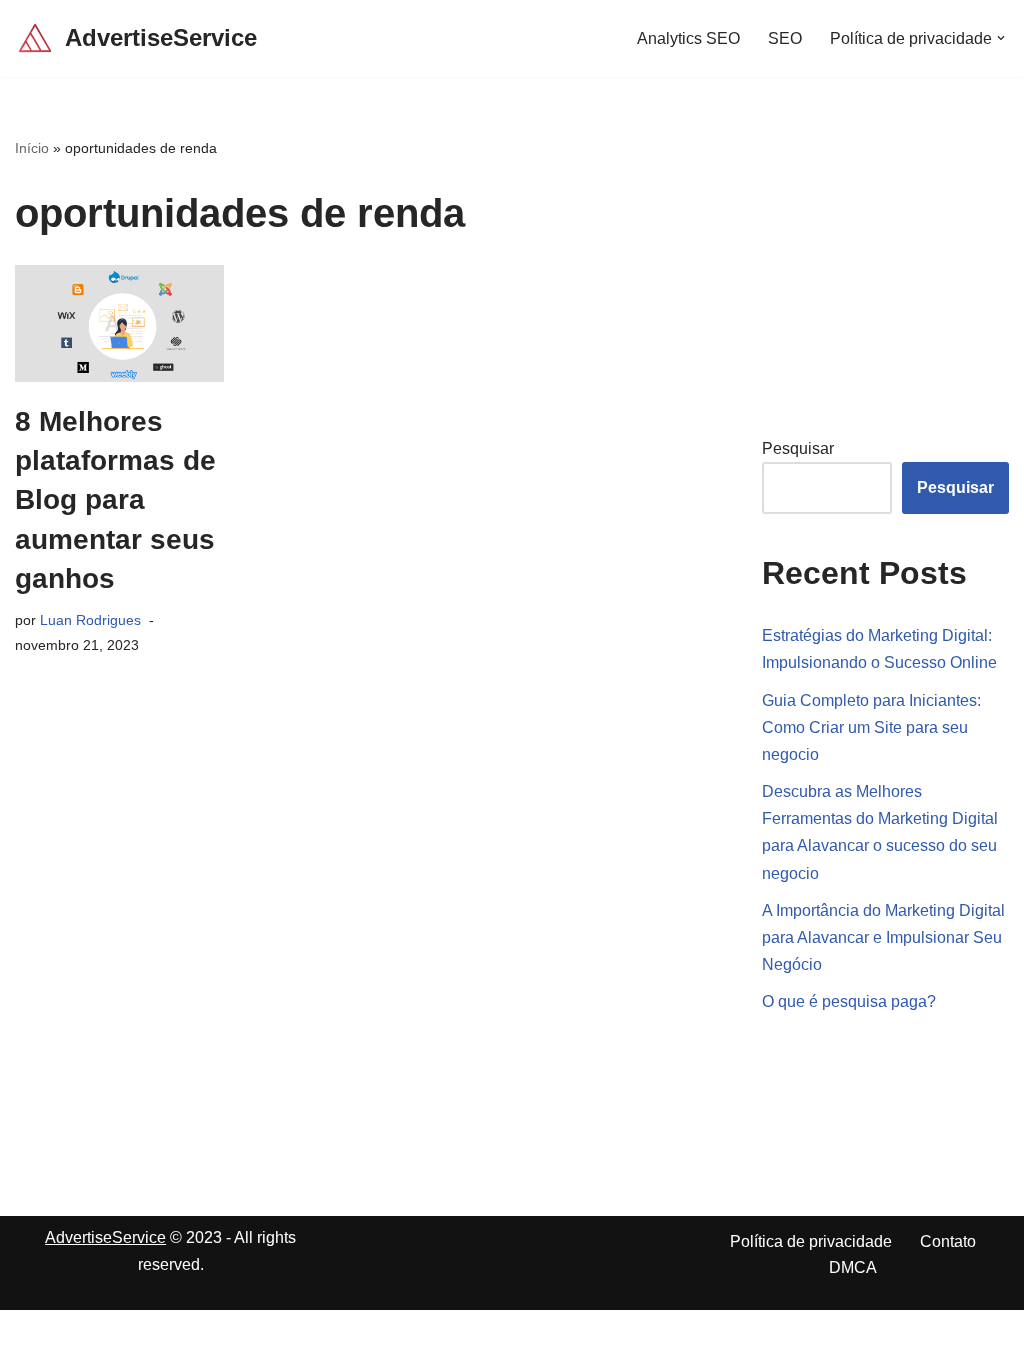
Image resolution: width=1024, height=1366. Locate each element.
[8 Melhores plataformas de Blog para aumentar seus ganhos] (119, 324)
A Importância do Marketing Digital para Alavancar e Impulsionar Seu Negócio (883, 937)
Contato (948, 1241)
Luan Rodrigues (90, 620)
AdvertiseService (105, 1237)
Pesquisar (798, 448)
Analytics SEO (688, 38)
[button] (1001, 38)
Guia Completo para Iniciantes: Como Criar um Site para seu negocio (871, 727)
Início (32, 148)
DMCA (853, 1267)
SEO (785, 38)
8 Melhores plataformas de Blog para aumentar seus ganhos (115, 500)
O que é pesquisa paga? (849, 1001)
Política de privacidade (811, 1241)
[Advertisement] (893, 262)
